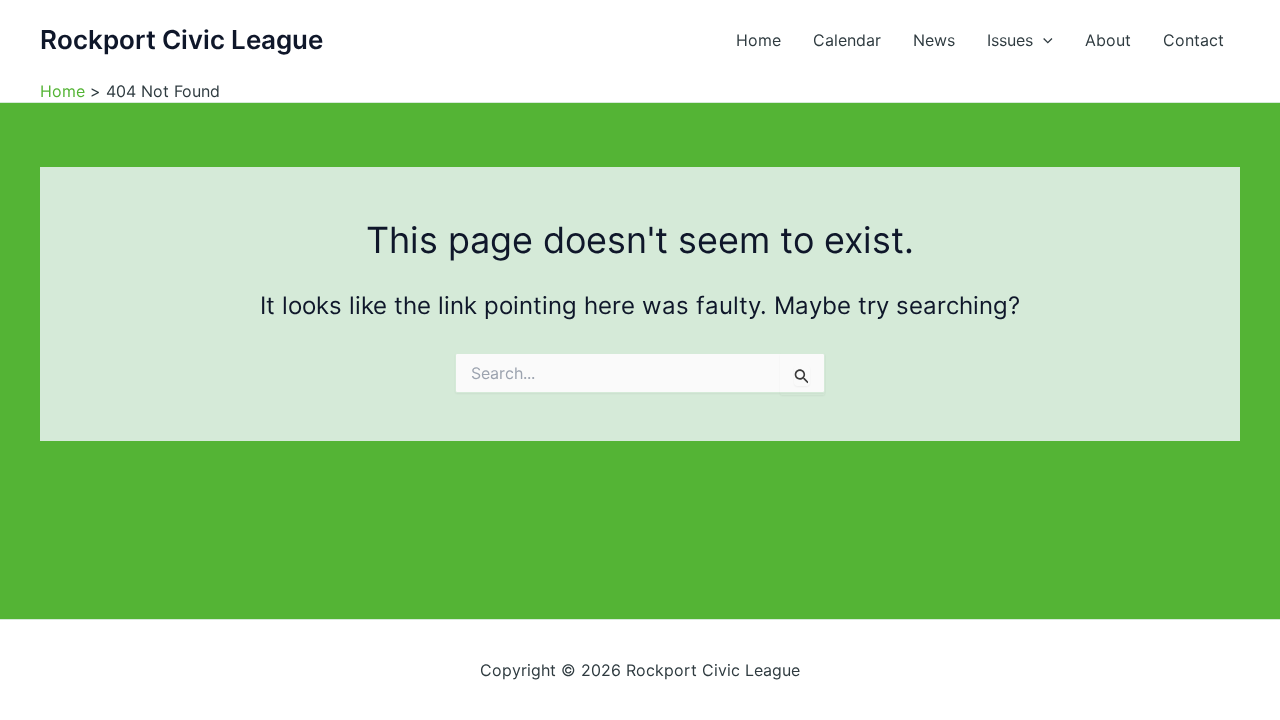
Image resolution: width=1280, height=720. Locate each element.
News (934, 40)
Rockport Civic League (181, 39)
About (1108, 40)
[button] (1043, 40)
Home (758, 40)
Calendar (847, 40)
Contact (1193, 40)
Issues (1010, 40)
